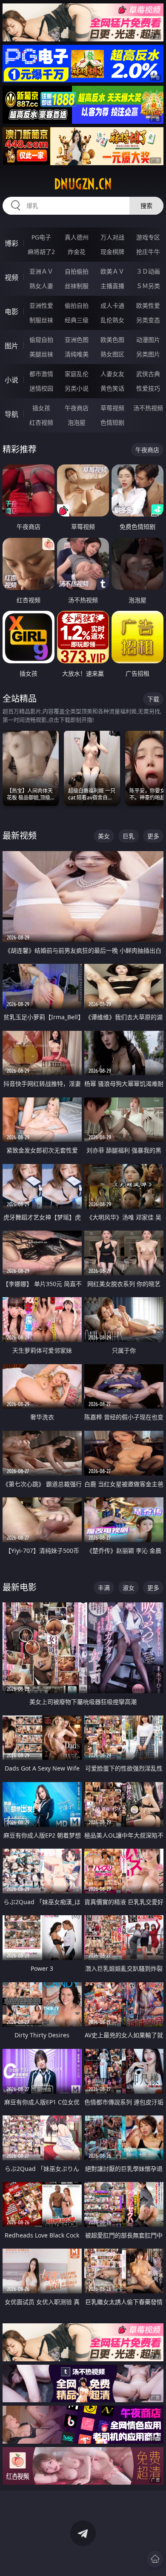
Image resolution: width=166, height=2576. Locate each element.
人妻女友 (112, 374)
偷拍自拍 (77, 305)
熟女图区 (112, 354)
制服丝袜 (41, 320)
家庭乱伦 (77, 374)
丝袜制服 (77, 286)
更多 (153, 836)
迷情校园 (41, 388)
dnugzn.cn (83, 184)
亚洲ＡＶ (41, 271)
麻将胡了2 (41, 252)
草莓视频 (112, 408)
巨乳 (129, 836)
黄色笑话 (112, 388)
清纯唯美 (77, 354)
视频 (11, 277)
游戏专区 (148, 237)
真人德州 (77, 237)
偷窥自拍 (41, 340)
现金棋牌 (112, 252)
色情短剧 (112, 422)
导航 (11, 414)
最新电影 (20, 1587)
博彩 (11, 243)
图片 (11, 346)
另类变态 (148, 320)
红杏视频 (41, 422)
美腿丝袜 (41, 354)
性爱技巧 (148, 388)
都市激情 (41, 374)
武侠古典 (148, 374)
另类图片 (148, 354)
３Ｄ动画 (148, 271)
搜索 (146, 206)
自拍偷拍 (77, 271)
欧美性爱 (148, 305)
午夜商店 (77, 408)
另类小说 (77, 388)
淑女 (129, 1588)
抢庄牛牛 (148, 252)
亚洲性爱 (41, 305)
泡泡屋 (77, 422)
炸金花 (77, 252)
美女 (104, 836)
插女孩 (41, 408)
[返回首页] (155, 2559)
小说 (11, 380)
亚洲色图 (77, 340)
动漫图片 (148, 340)
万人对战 (112, 237)
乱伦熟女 (112, 320)
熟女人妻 (41, 286)
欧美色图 (112, 340)
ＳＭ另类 (148, 286)
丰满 (104, 1588)
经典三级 (77, 320)
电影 (11, 312)
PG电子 (41, 237)
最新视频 (20, 836)
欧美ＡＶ (112, 271)
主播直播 (112, 286)
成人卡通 (112, 305)
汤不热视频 (148, 408)
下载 (153, 699)
